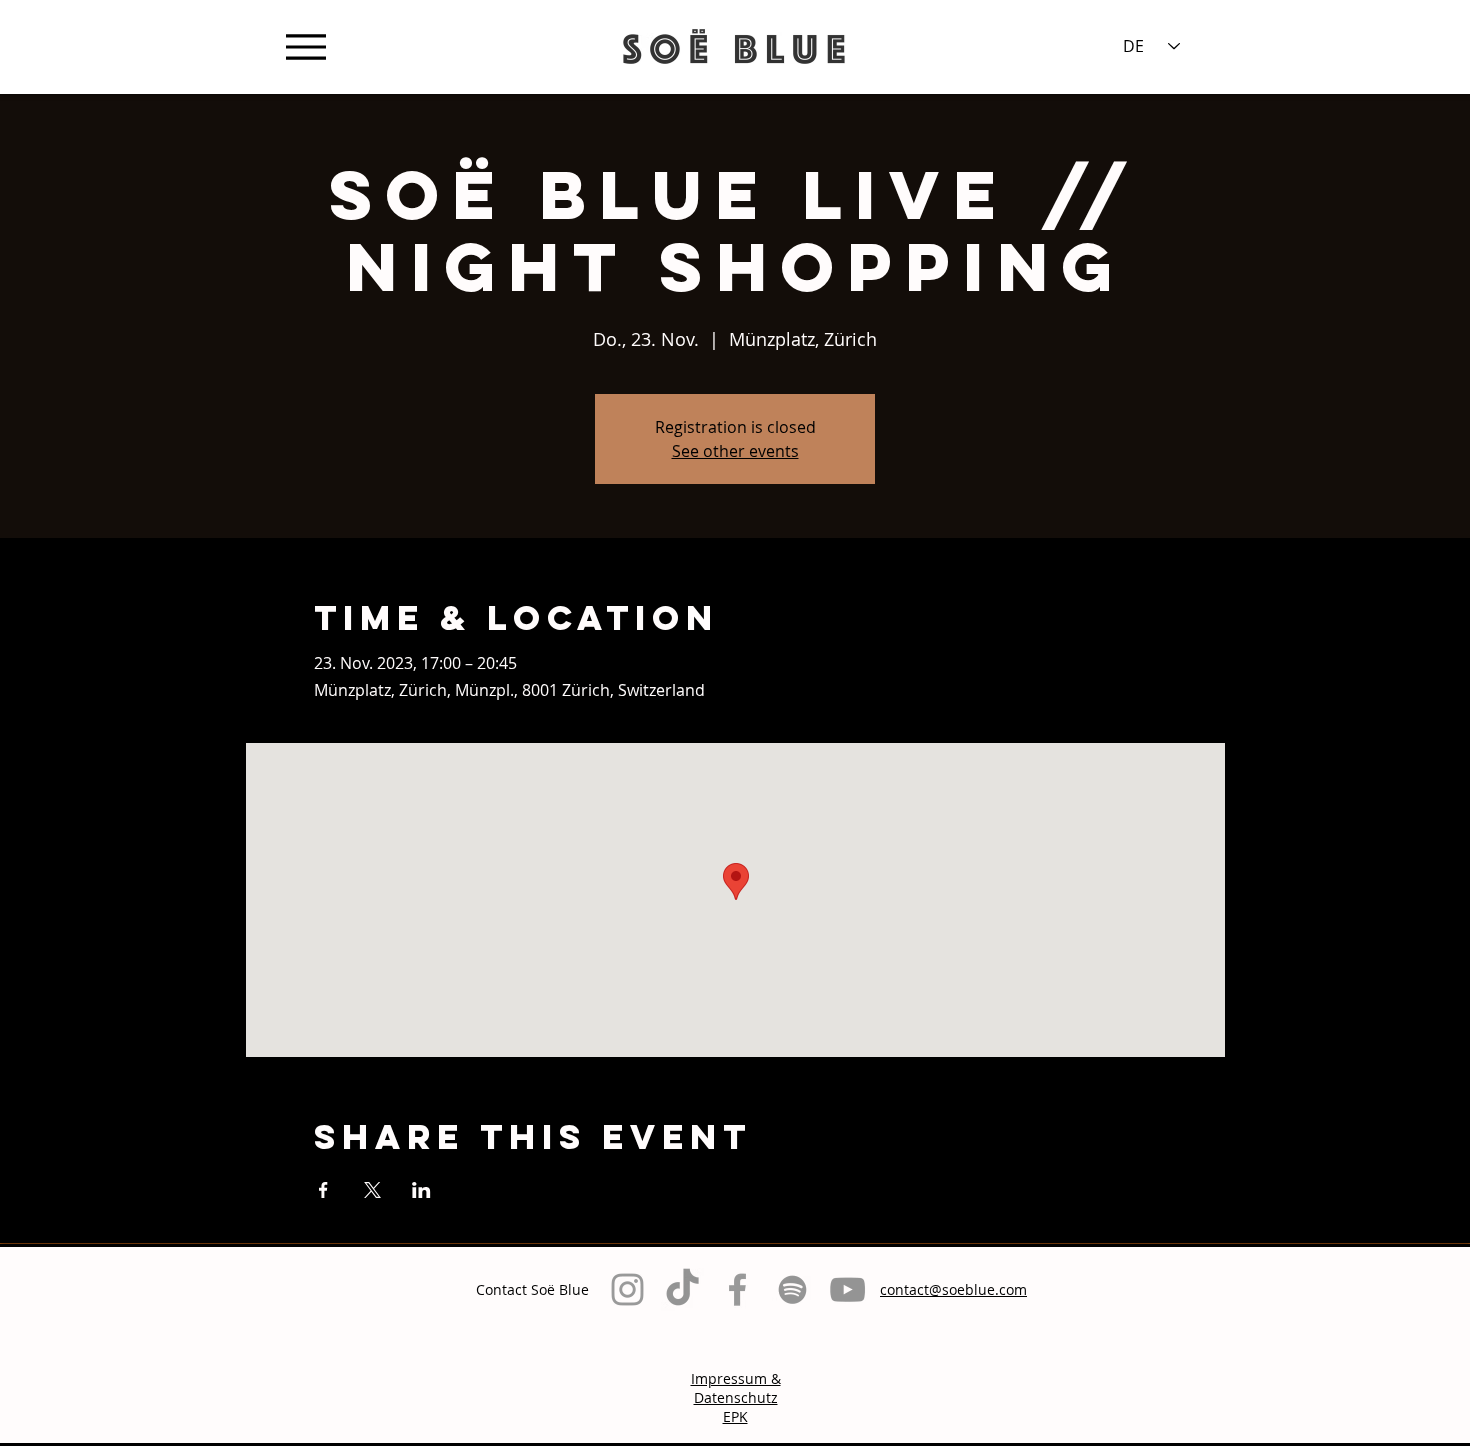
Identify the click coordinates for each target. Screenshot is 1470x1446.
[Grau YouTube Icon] (847, 1289)
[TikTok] (682, 1289)
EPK (735, 1416)
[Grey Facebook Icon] (737, 1289)
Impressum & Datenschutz (736, 1388)
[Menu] (305, 46)
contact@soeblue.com (953, 1289)
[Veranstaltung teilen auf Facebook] (323, 1190)
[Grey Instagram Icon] (627, 1289)
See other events (735, 451)
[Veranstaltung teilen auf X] (372, 1190)
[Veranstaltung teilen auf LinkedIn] (421, 1190)
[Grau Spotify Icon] (792, 1289)
